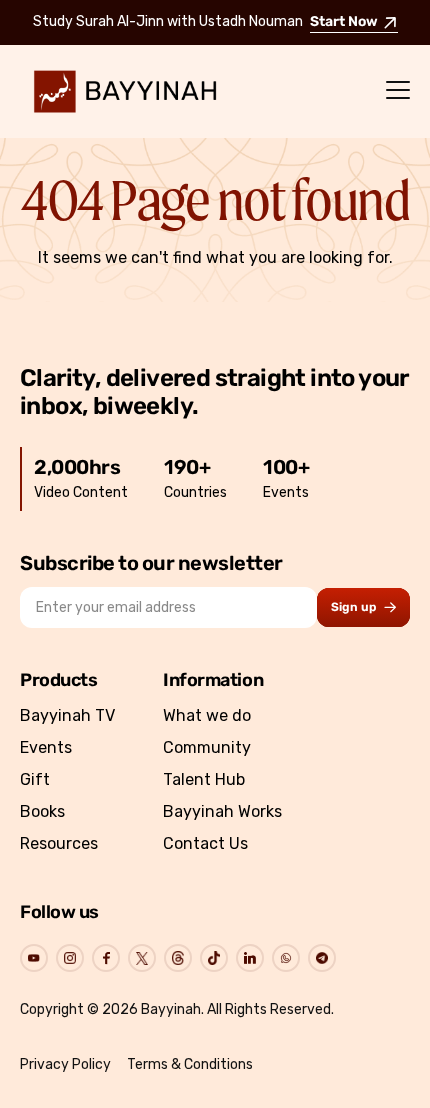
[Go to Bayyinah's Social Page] (34, 958)
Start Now (344, 22)
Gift (35, 779)
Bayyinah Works (222, 811)
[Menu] (398, 91)
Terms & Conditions (190, 1064)
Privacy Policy (65, 1064)
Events (46, 747)
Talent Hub (204, 779)
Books (42, 811)
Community (207, 747)
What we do (207, 715)
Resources (59, 843)
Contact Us (205, 843)
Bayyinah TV (67, 715)
